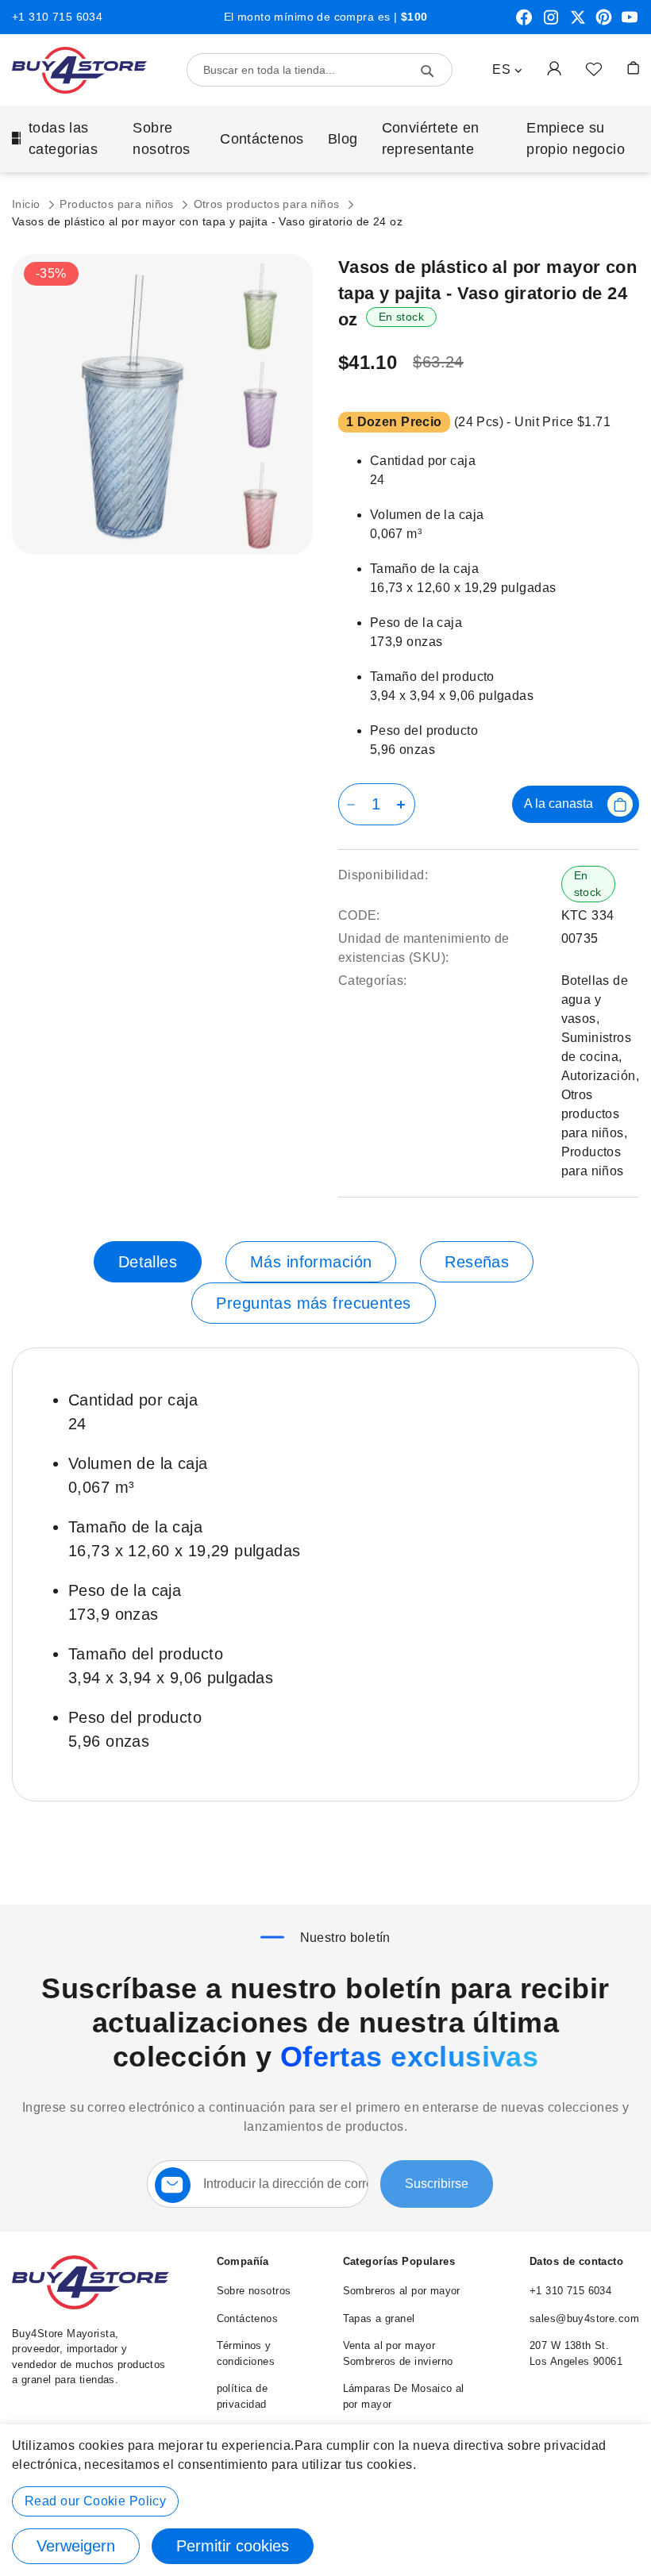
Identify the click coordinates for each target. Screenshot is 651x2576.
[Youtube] (630, 23)
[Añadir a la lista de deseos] (594, 68)
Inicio (28, 204)
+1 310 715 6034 (57, 17)
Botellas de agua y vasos (595, 1000)
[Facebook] (524, 23)
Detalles (148, 1262)
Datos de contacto (576, 2261)
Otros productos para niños (268, 204)
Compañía (243, 2261)
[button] (507, 70)
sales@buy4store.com (584, 2318)
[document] (325, 2500)
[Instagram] (551, 23)
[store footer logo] (91, 2306)
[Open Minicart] (633, 68)
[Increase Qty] (404, 804)
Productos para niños (118, 204)
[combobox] (320, 70)
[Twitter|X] (578, 23)
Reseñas (477, 1262)
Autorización (599, 1076)
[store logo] (79, 70)
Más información (311, 1262)
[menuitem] (60, 139)
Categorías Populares (399, 2261)
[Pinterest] (604, 23)
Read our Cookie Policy (95, 2501)
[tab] (148, 1262)
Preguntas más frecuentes (313, 1303)
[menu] (325, 139)
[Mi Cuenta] (554, 68)
